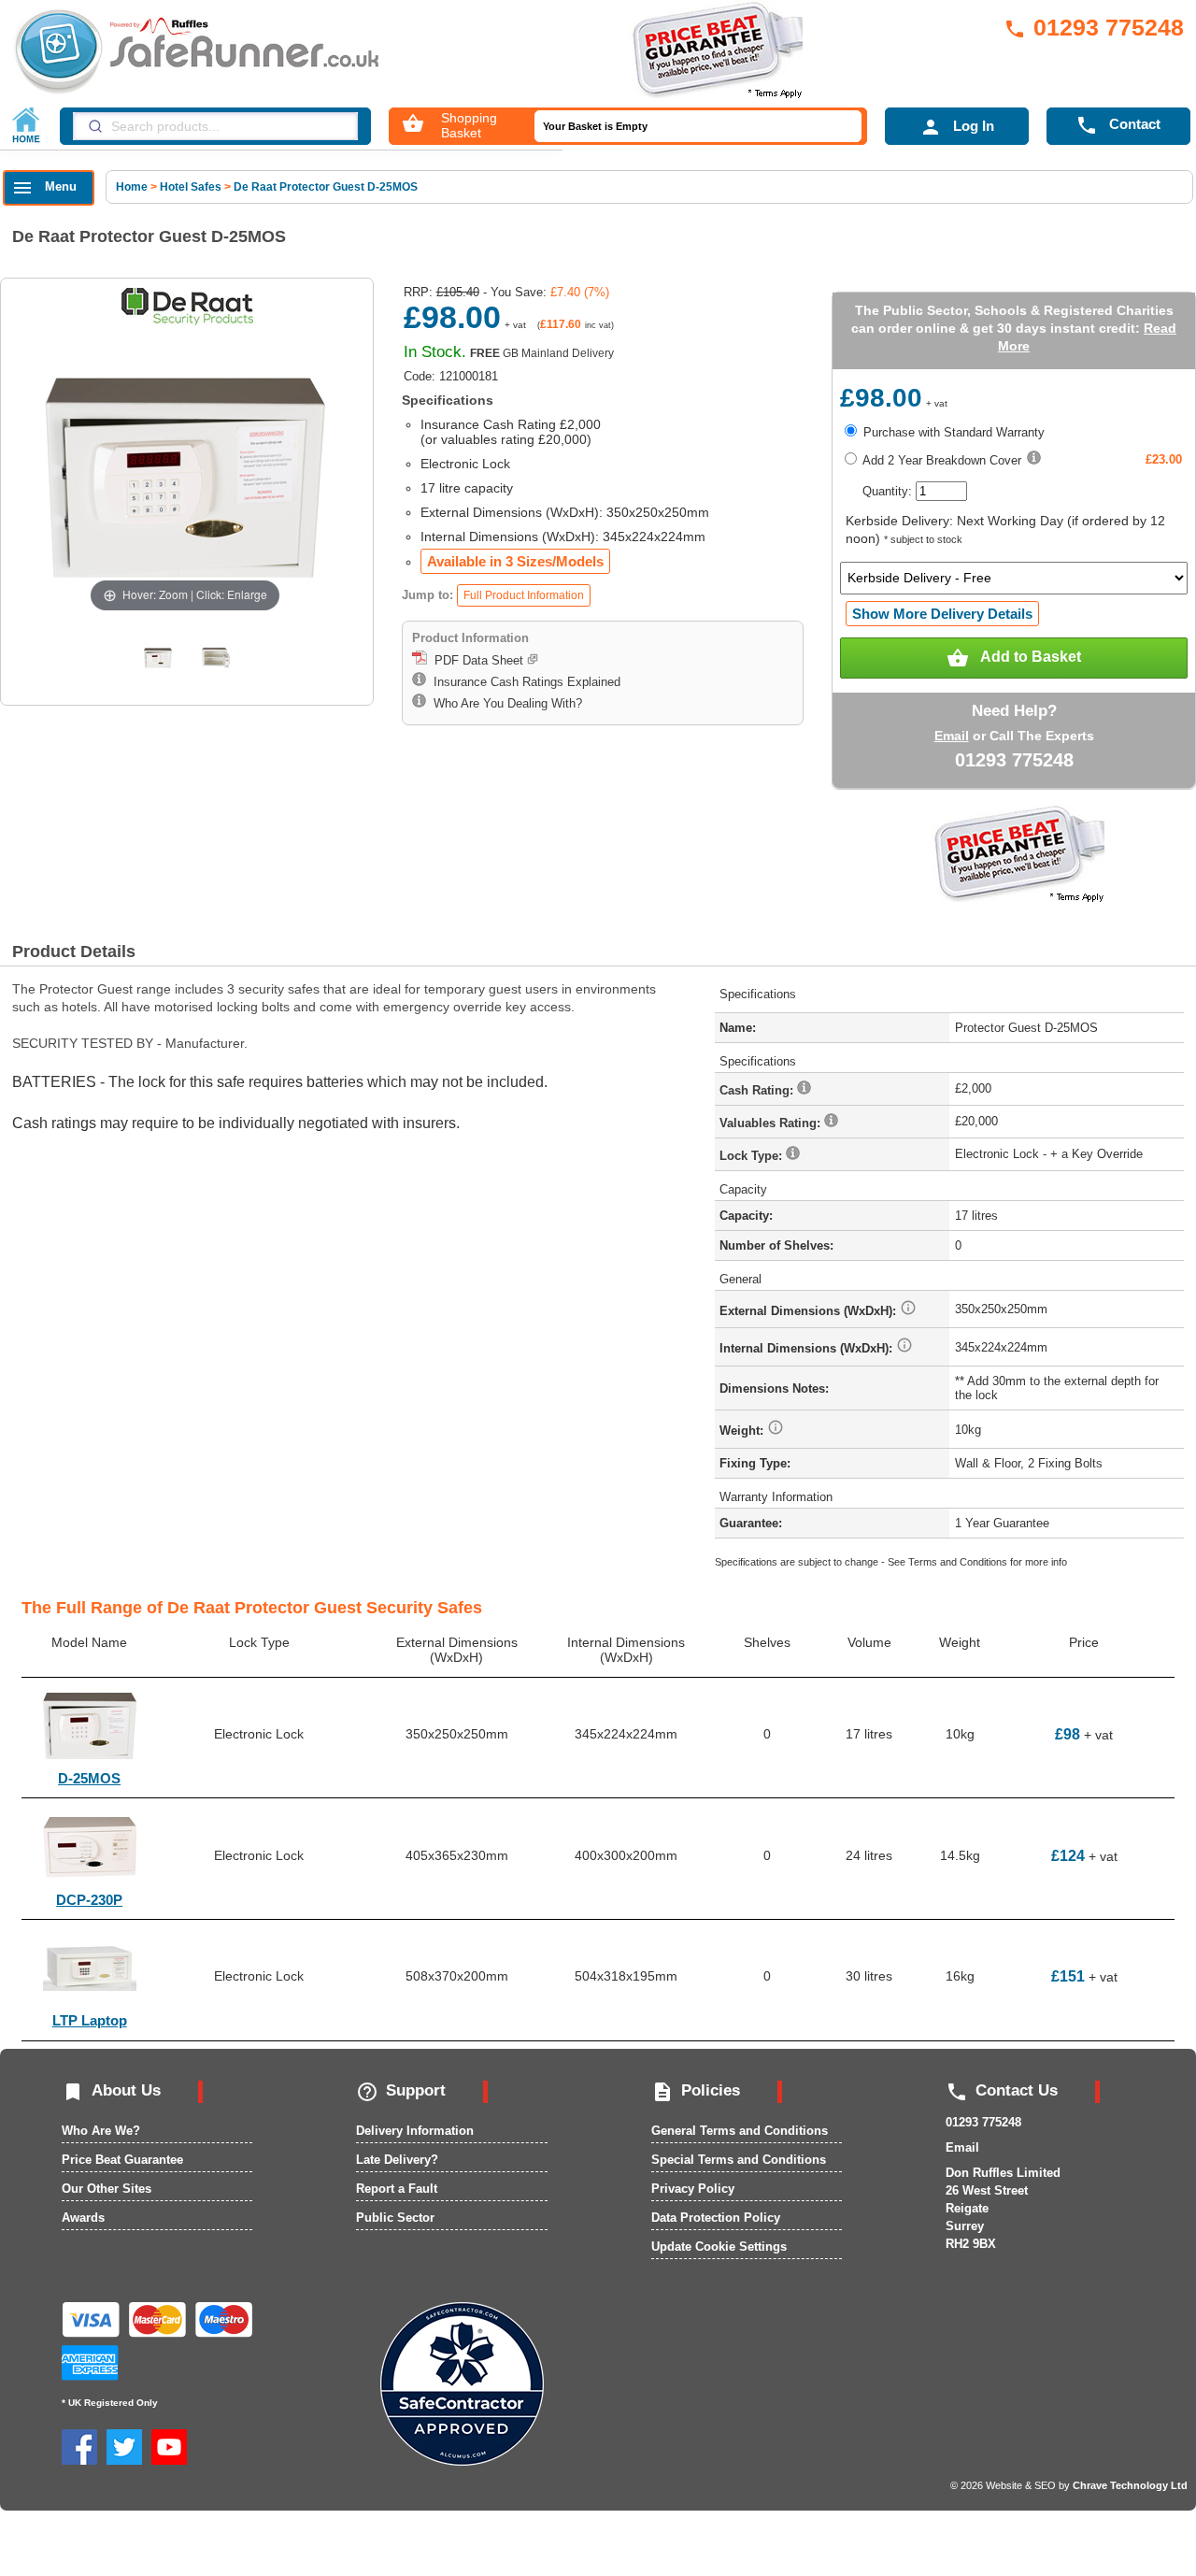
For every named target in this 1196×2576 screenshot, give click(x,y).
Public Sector (395, 2218)
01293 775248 (1094, 27)
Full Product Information (524, 595)
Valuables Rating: (772, 1123)
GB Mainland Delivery (542, 353)
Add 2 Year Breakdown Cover (940, 460)
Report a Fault (397, 2189)
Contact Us (1002, 2090)
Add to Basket (1014, 658)
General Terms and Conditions (740, 2131)
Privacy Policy (693, 2189)
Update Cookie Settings (719, 2247)
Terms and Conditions (958, 1562)
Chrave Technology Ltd (1130, 2485)
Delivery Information (415, 2131)
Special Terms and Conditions (739, 2160)
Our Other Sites (107, 2189)
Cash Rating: (758, 1090)
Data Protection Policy (716, 2218)
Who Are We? (101, 2131)
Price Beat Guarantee (122, 2160)
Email (952, 736)
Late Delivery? (397, 2160)
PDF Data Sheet (477, 660)
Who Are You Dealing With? (504, 703)
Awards (83, 2218)
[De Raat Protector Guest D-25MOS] (158, 658)
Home (133, 187)
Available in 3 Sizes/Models (515, 561)
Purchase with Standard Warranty (952, 432)
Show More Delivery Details (942, 614)
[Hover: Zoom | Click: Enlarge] (185, 476)
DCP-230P (89, 1900)
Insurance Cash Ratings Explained (523, 682)
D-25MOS (89, 1778)
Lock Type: (753, 1156)
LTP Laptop (90, 2020)
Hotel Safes (191, 187)
